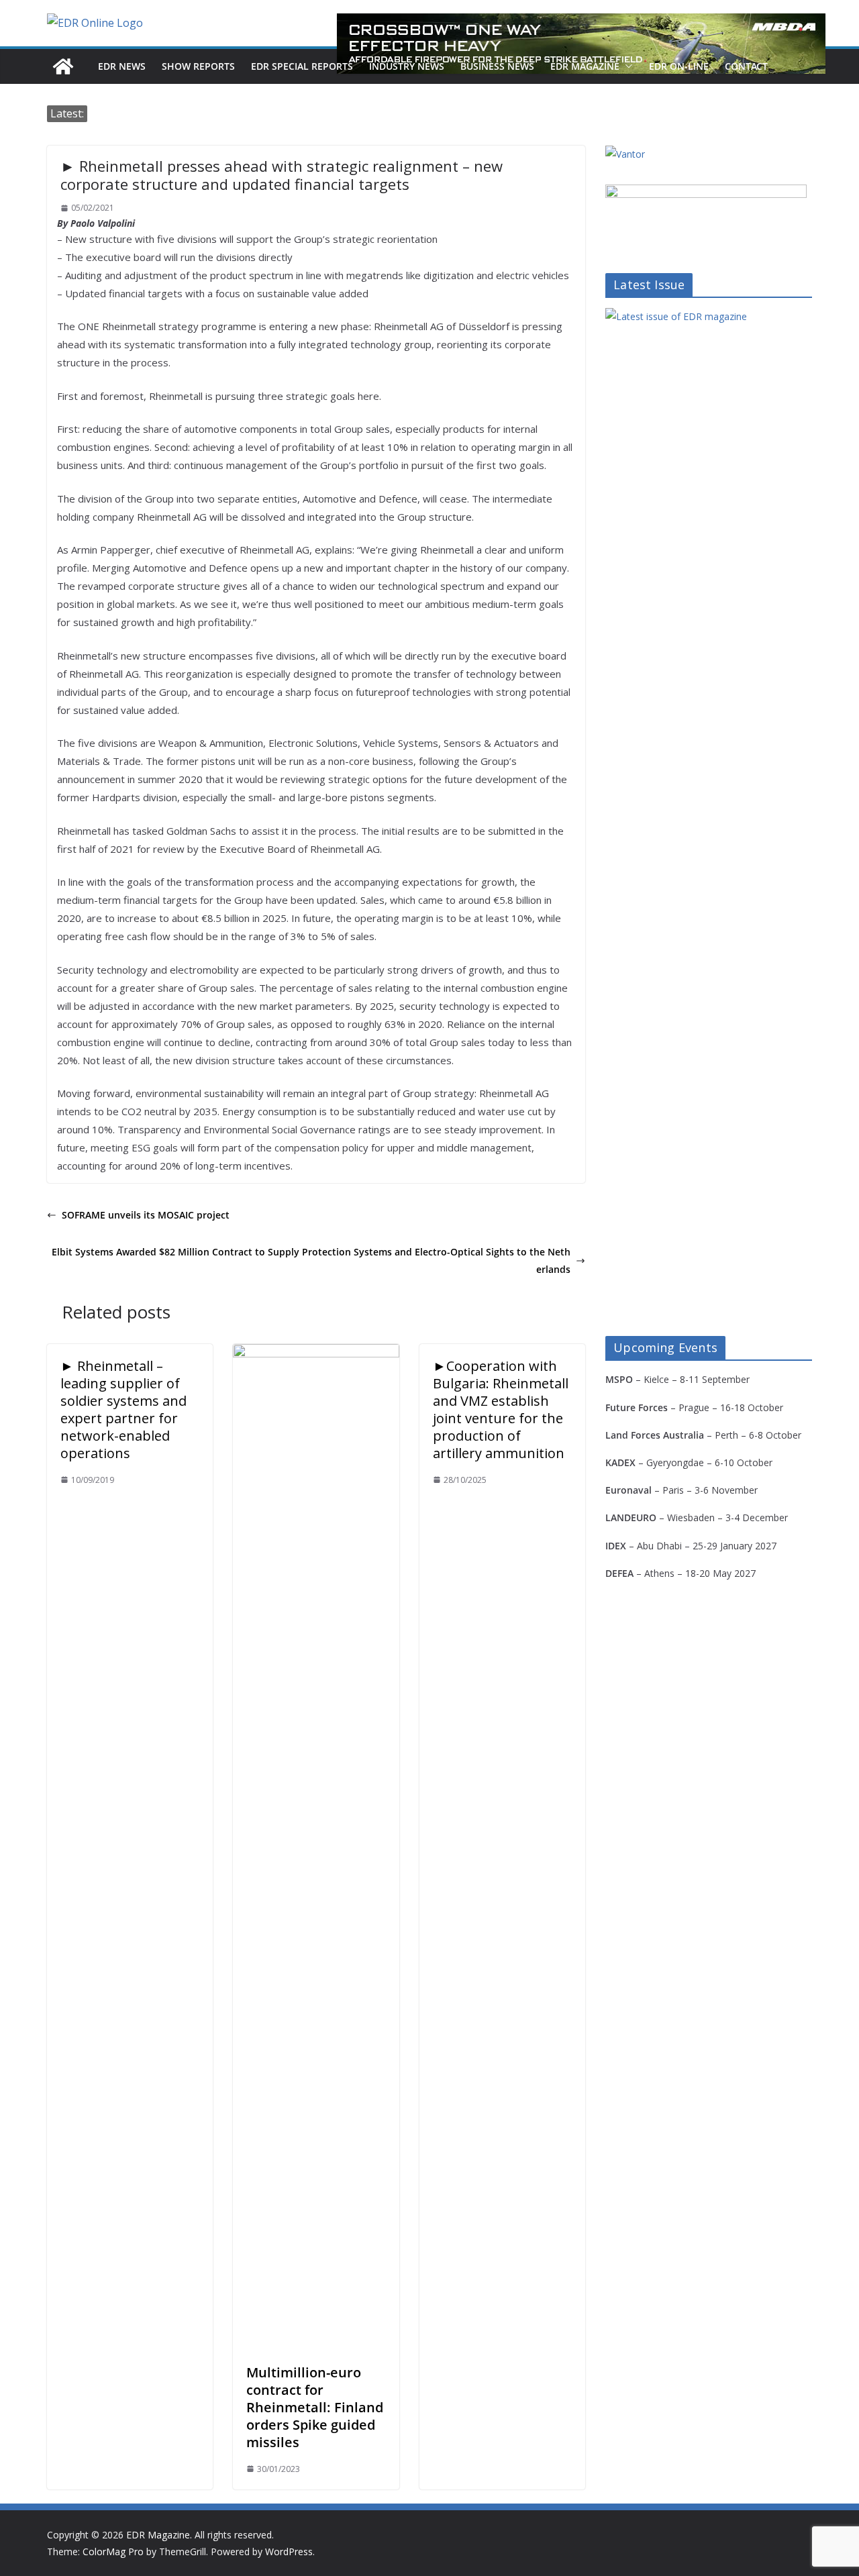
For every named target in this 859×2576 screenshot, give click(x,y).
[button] (626, 66)
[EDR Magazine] (63, 66)
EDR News (122, 66)
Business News (497, 66)
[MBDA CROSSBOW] (581, 44)
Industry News (407, 66)
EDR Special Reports (302, 66)
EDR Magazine (585, 66)
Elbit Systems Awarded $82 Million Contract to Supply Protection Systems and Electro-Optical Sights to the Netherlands (311, 1260)
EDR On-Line (679, 66)
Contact (746, 66)
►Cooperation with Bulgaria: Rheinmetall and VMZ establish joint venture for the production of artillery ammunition (501, 1409)
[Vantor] (625, 154)
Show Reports (198, 66)
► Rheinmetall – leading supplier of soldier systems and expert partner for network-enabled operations (123, 1409)
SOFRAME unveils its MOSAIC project (146, 1215)
